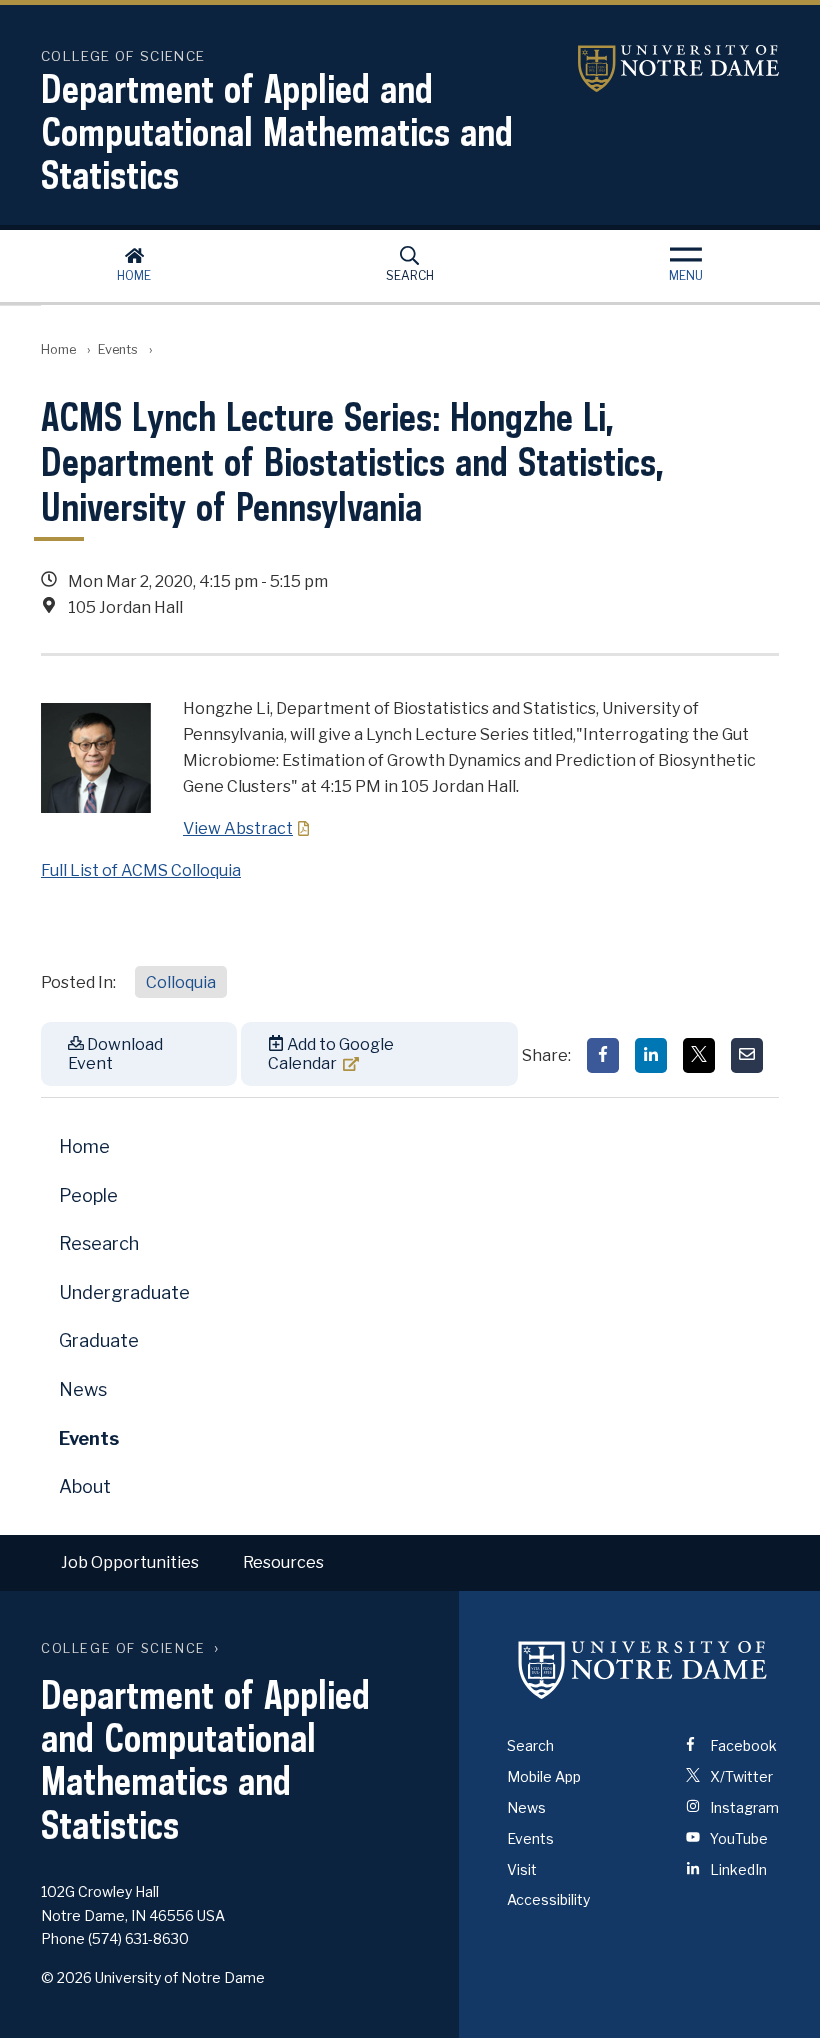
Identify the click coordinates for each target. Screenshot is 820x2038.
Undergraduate (124, 1292)
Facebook (742, 1745)
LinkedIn (737, 1869)
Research (99, 1243)
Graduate (99, 1340)
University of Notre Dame (654, 68)
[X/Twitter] (699, 1055)
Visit (522, 1869)
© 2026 (66, 1977)
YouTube (737, 1838)
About (85, 1486)
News (83, 1389)
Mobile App (544, 1776)
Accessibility (548, 1899)
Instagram (743, 1807)
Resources (283, 1562)
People (88, 1195)
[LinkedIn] (651, 1055)
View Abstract (238, 828)
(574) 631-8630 (138, 1938)
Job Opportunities (130, 1562)
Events (118, 349)
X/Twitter (740, 1776)
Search (410, 275)
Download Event (115, 1054)
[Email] (747, 1055)
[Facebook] (603, 1055)
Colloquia (181, 982)
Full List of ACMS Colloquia (141, 870)
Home (134, 275)
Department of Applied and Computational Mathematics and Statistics (277, 131)
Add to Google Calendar (331, 1054)
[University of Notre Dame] (643, 1669)
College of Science (123, 1648)
